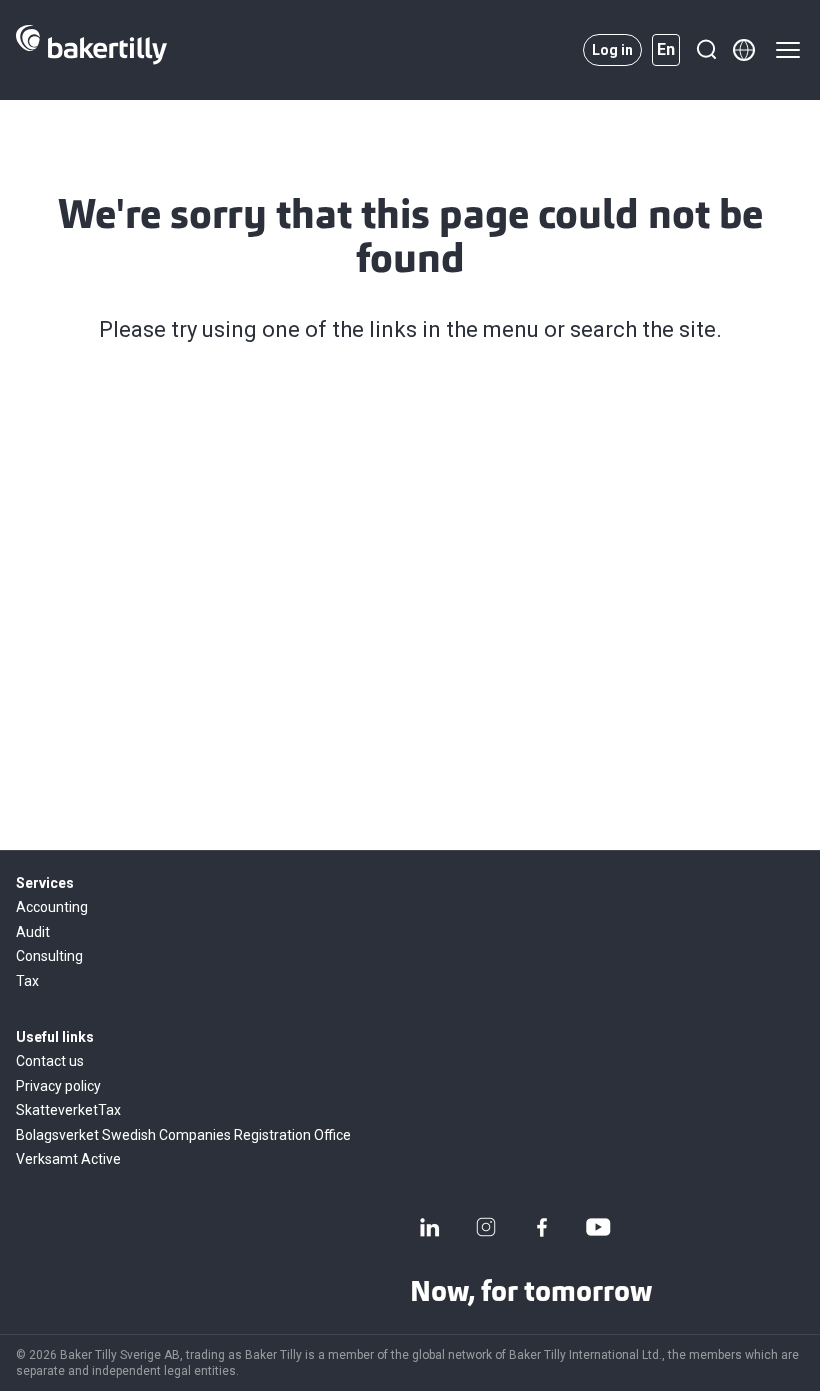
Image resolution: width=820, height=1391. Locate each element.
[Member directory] (744, 50)
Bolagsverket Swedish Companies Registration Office (183, 1135)
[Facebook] (542, 1227)
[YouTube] (598, 1227)
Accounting (52, 907)
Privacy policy (58, 1086)
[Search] (706, 50)
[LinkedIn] (430, 1227)
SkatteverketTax (68, 1110)
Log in (612, 50)
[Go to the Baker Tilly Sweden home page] (91, 50)
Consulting (49, 956)
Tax (27, 981)
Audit (33, 932)
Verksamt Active (68, 1159)
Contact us (50, 1061)
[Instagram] (486, 1227)
